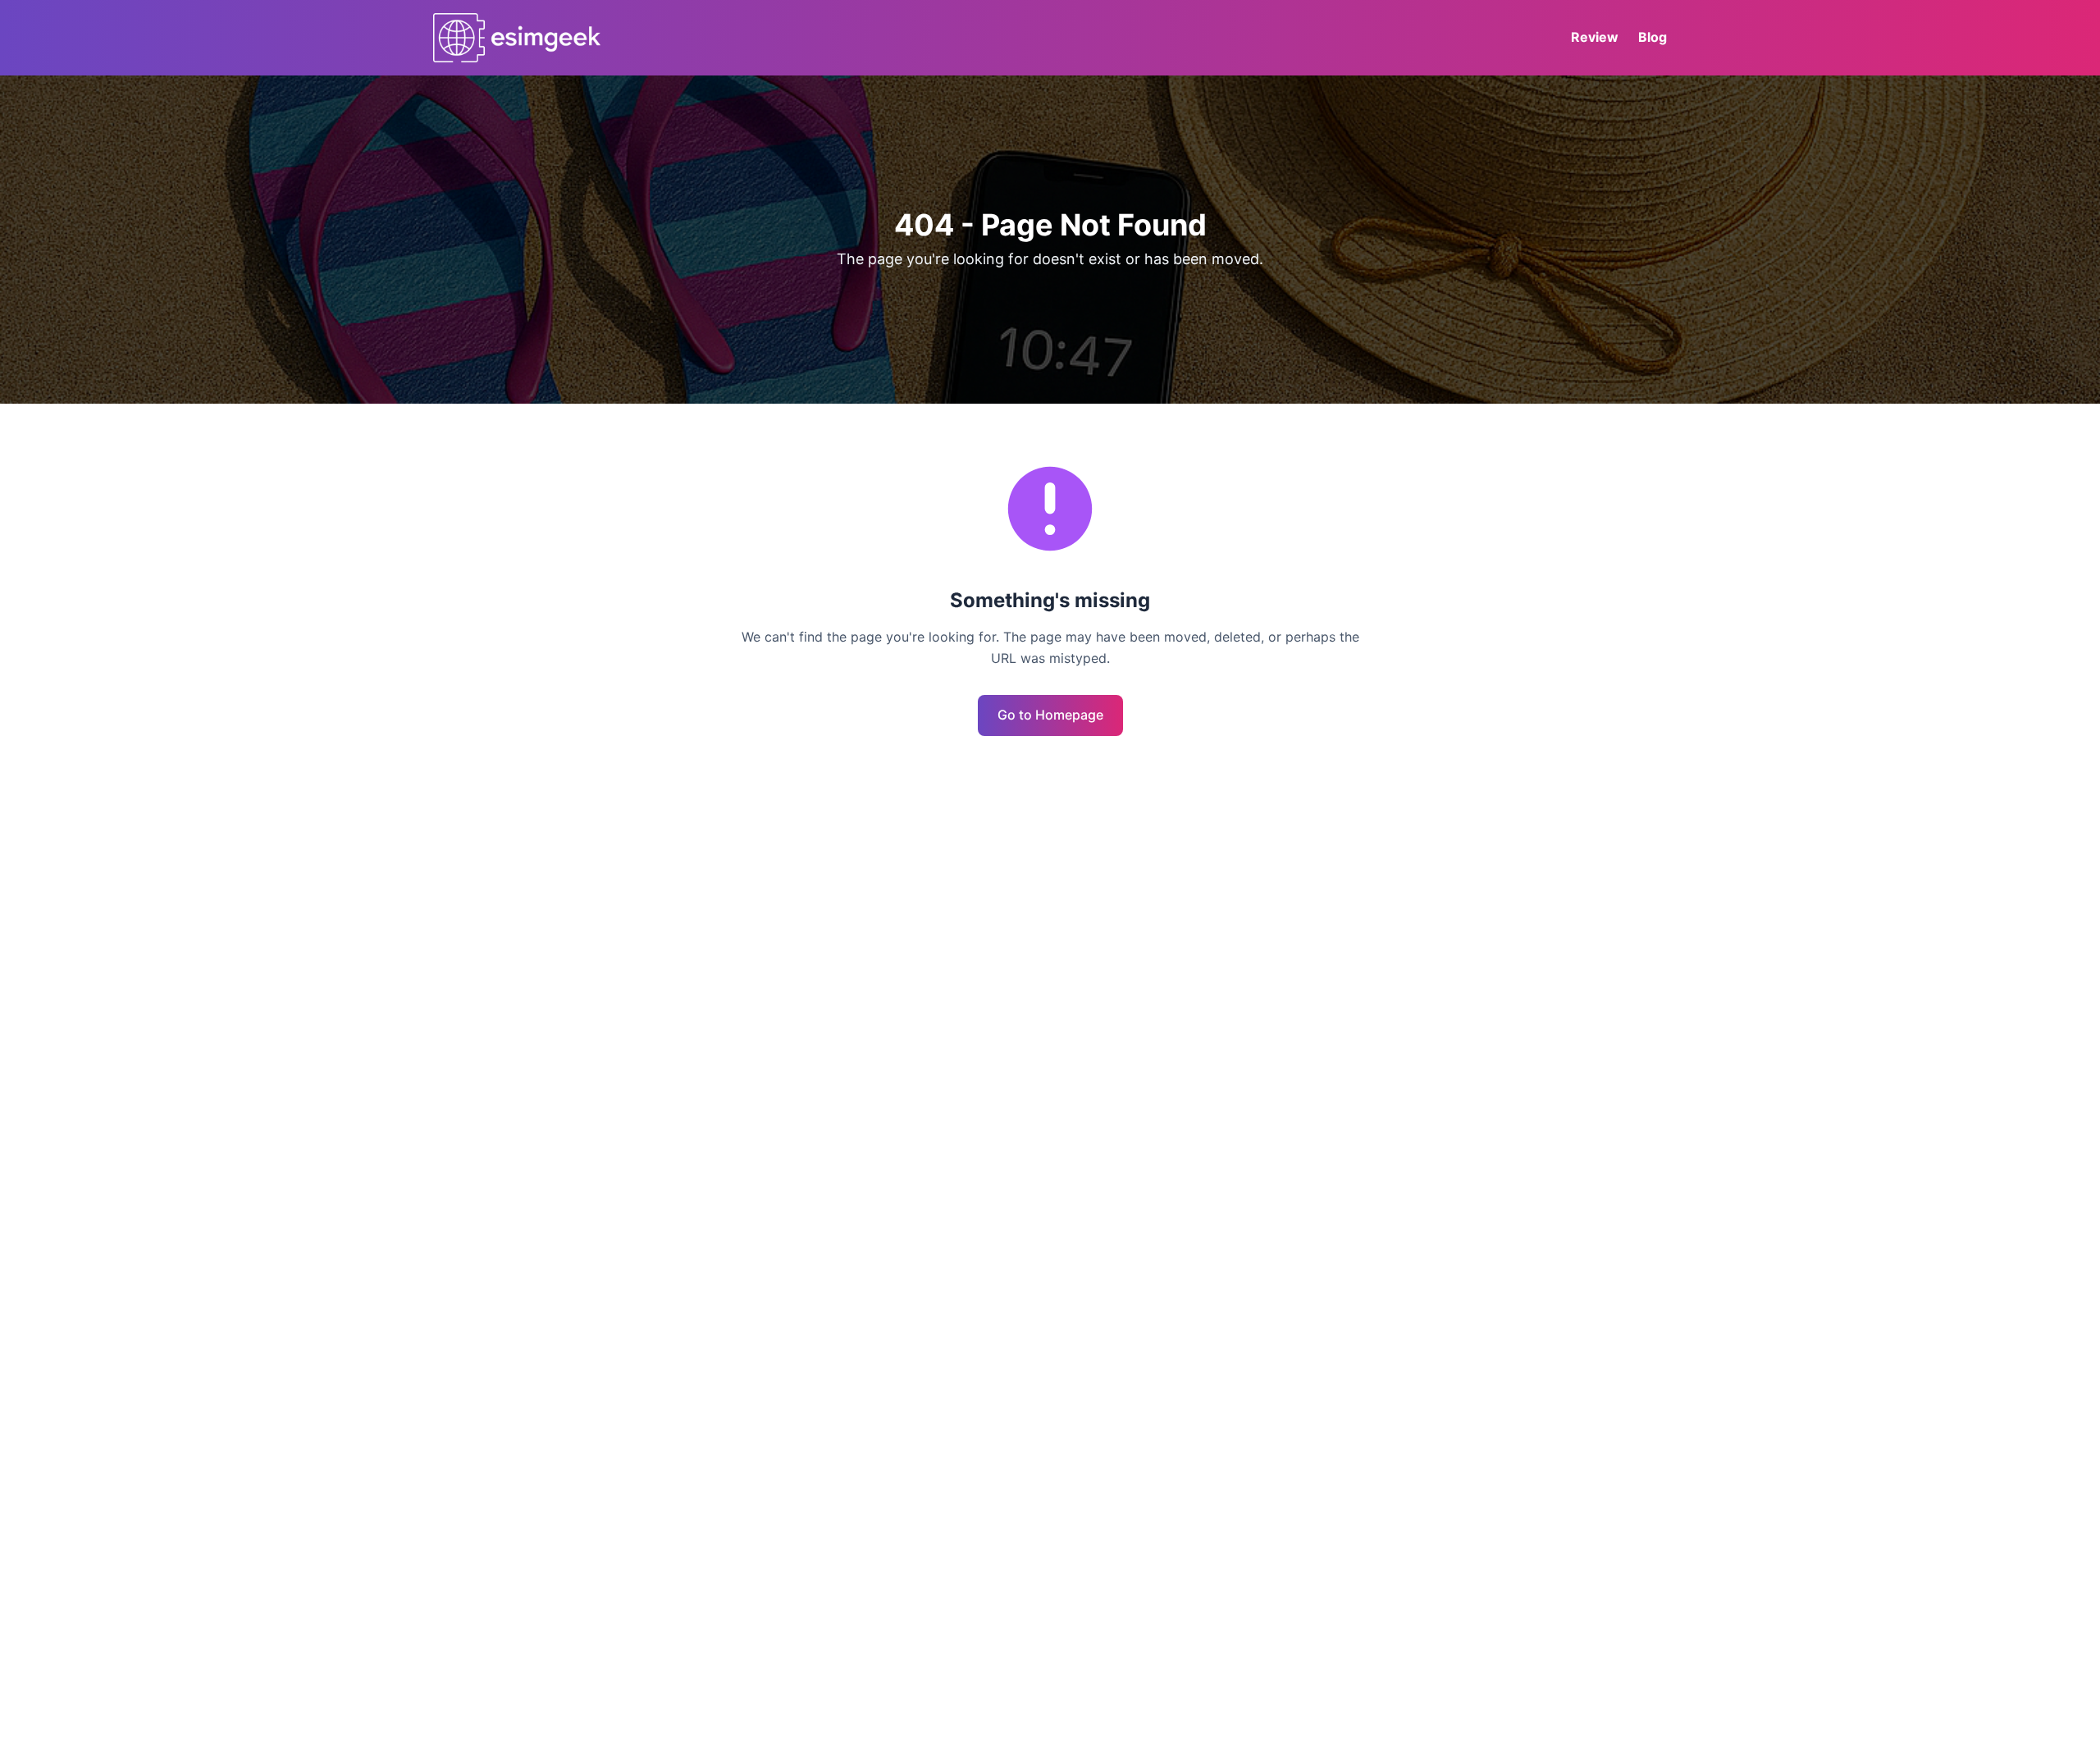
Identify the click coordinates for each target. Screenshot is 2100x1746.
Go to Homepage (1050, 715)
